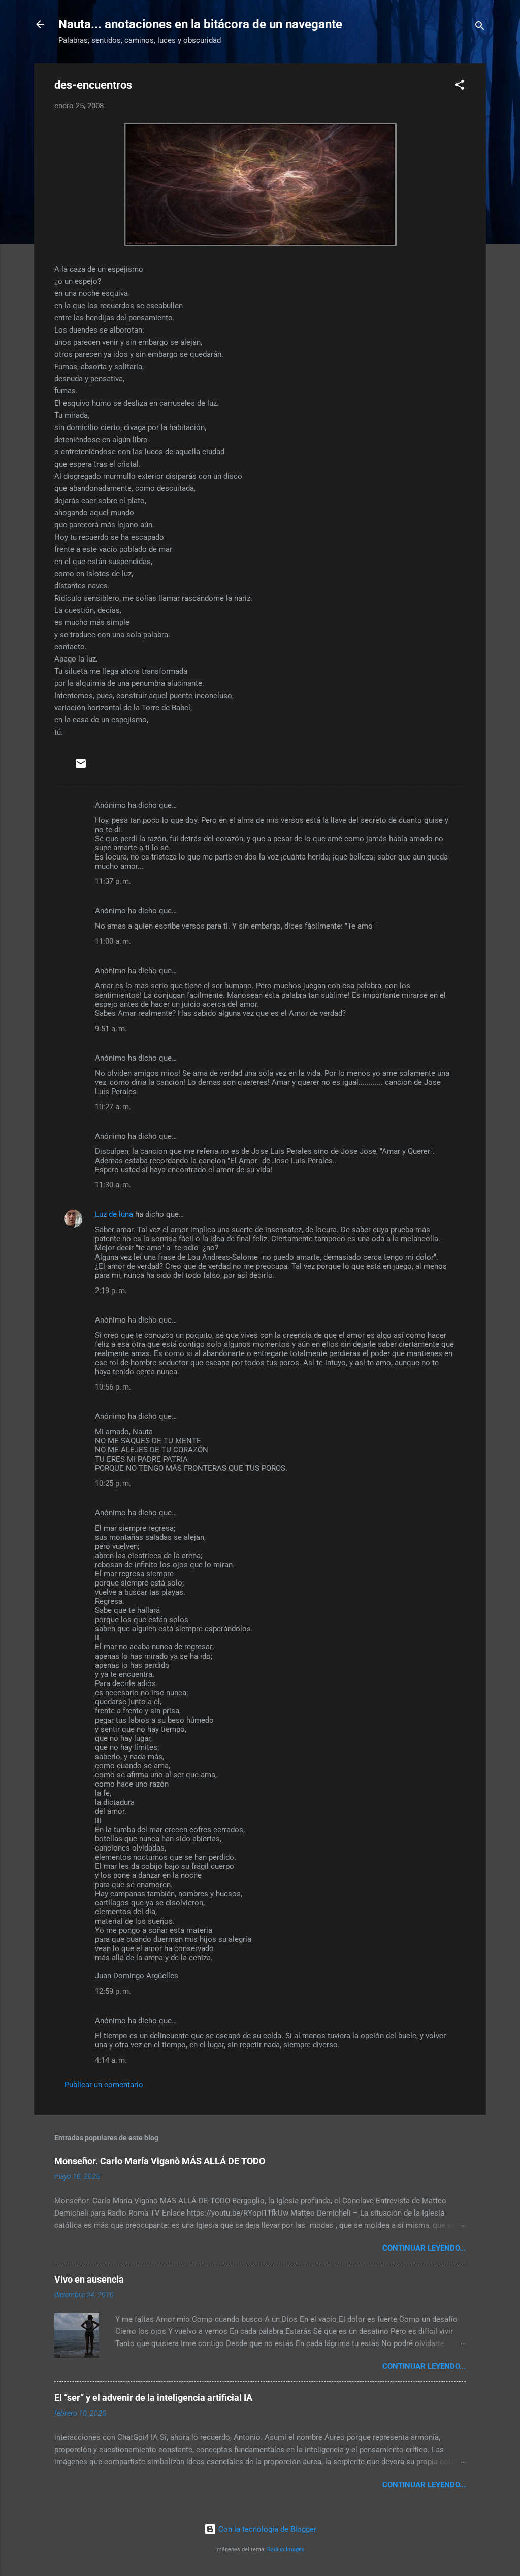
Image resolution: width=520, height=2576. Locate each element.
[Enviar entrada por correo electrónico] (81, 767)
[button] (460, 87)
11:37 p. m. (113, 881)
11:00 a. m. (113, 941)
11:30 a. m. (113, 1185)
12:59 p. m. (113, 1991)
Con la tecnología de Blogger (266, 2529)
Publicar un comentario (104, 2085)
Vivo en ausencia (89, 2279)
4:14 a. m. (111, 2060)
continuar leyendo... (424, 2248)
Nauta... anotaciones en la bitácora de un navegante (200, 24)
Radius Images (286, 2549)
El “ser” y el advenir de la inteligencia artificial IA (153, 2398)
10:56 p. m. (113, 1387)
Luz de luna (114, 1214)
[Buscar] (480, 28)
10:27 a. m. (113, 1107)
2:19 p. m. (111, 1291)
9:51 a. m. (111, 1029)
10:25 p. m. (113, 1483)
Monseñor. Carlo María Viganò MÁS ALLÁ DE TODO (160, 2161)
